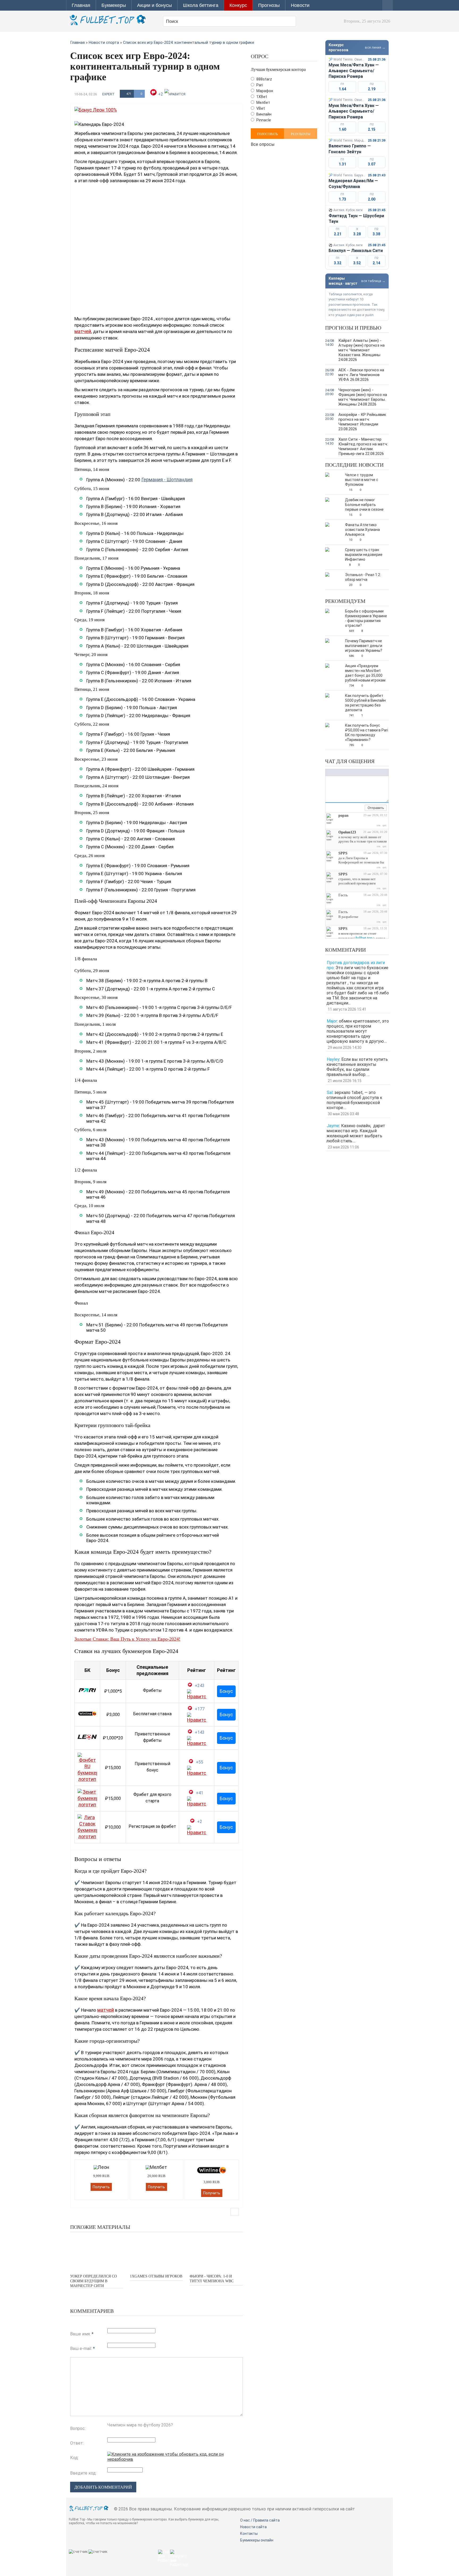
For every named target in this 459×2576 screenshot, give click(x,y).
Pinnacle (263, 120)
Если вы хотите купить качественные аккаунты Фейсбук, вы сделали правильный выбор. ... (357, 1067)
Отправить (376, 808)
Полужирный (328, 772)
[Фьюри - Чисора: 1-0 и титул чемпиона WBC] (216, 2252)
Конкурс (238, 5)
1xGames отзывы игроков (156, 2276)
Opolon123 (347, 832)
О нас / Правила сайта (260, 2520)
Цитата (372, 772)
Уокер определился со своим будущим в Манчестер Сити (93, 2281)
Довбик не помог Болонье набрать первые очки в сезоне (364, 505)
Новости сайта (253, 2527)
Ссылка (356, 772)
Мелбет (263, 103)
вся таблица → (373, 281)
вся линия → (375, 47)
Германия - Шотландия (167, 480)
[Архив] (361, 808)
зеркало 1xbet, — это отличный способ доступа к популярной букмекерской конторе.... (354, 1100)
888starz (264, 79)
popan (343, 816)
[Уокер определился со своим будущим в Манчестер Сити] (97, 2252)
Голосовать (267, 134)
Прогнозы (269, 5)
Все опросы (263, 144)
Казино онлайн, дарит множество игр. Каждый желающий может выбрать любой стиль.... (356, 1133)
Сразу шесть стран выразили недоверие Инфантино (364, 555)
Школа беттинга (201, 5)
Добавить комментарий (103, 2487)
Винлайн (263, 114)
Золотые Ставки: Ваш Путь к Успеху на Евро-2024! (127, 1639)
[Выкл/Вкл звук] (355, 808)
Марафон (264, 91)
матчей (83, 331)
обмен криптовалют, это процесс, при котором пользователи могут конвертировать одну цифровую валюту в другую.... (358, 1031)
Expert (108, 94)
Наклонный (333, 772)
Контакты (249, 2534)
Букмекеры (114, 5)
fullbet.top (364, 938)
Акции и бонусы (154, 5)
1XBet (261, 97)
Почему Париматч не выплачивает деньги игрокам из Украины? (364, 646)
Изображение (361, 772)
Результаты (301, 134)
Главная (81, 5)
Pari (259, 85)
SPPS (343, 853)
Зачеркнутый (344, 772)
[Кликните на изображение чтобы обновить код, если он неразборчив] (175, 2459)
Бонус (226, 1691)
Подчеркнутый (339, 772)
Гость (343, 895)
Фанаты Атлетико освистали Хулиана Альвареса (362, 530)
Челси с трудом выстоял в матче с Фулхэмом (362, 480)
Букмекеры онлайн (257, 2540)
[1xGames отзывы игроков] (156, 2252)
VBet (260, 108)
